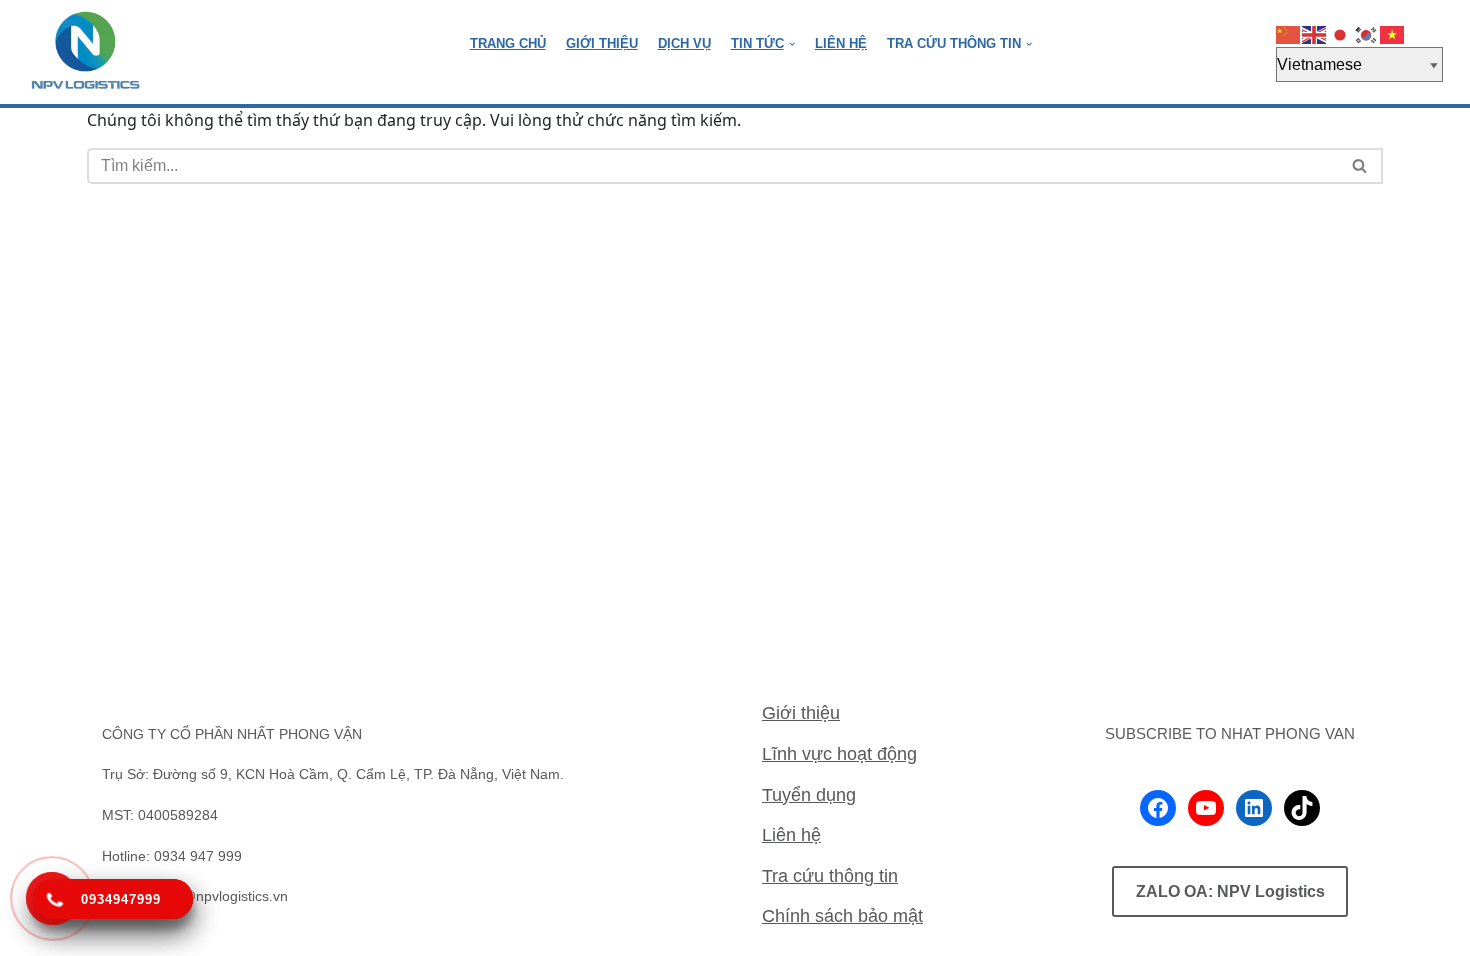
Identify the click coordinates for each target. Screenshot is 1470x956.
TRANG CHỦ (508, 43)
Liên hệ (791, 835)
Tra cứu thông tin (830, 876)
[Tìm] (1360, 166)
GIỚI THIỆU (602, 43)
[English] (1315, 34)
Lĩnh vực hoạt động (839, 754)
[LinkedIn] (1254, 808)
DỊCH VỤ (684, 43)
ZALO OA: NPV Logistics (1230, 891)
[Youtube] (1206, 808)
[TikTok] (1302, 808)
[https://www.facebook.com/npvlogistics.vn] (1158, 808)
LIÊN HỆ (841, 43)
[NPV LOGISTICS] (85, 52)
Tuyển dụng (809, 795)
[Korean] (1367, 34)
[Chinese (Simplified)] (1289, 34)
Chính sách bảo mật (842, 916)
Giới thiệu (801, 713)
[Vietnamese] (1393, 34)
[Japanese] (1341, 34)
